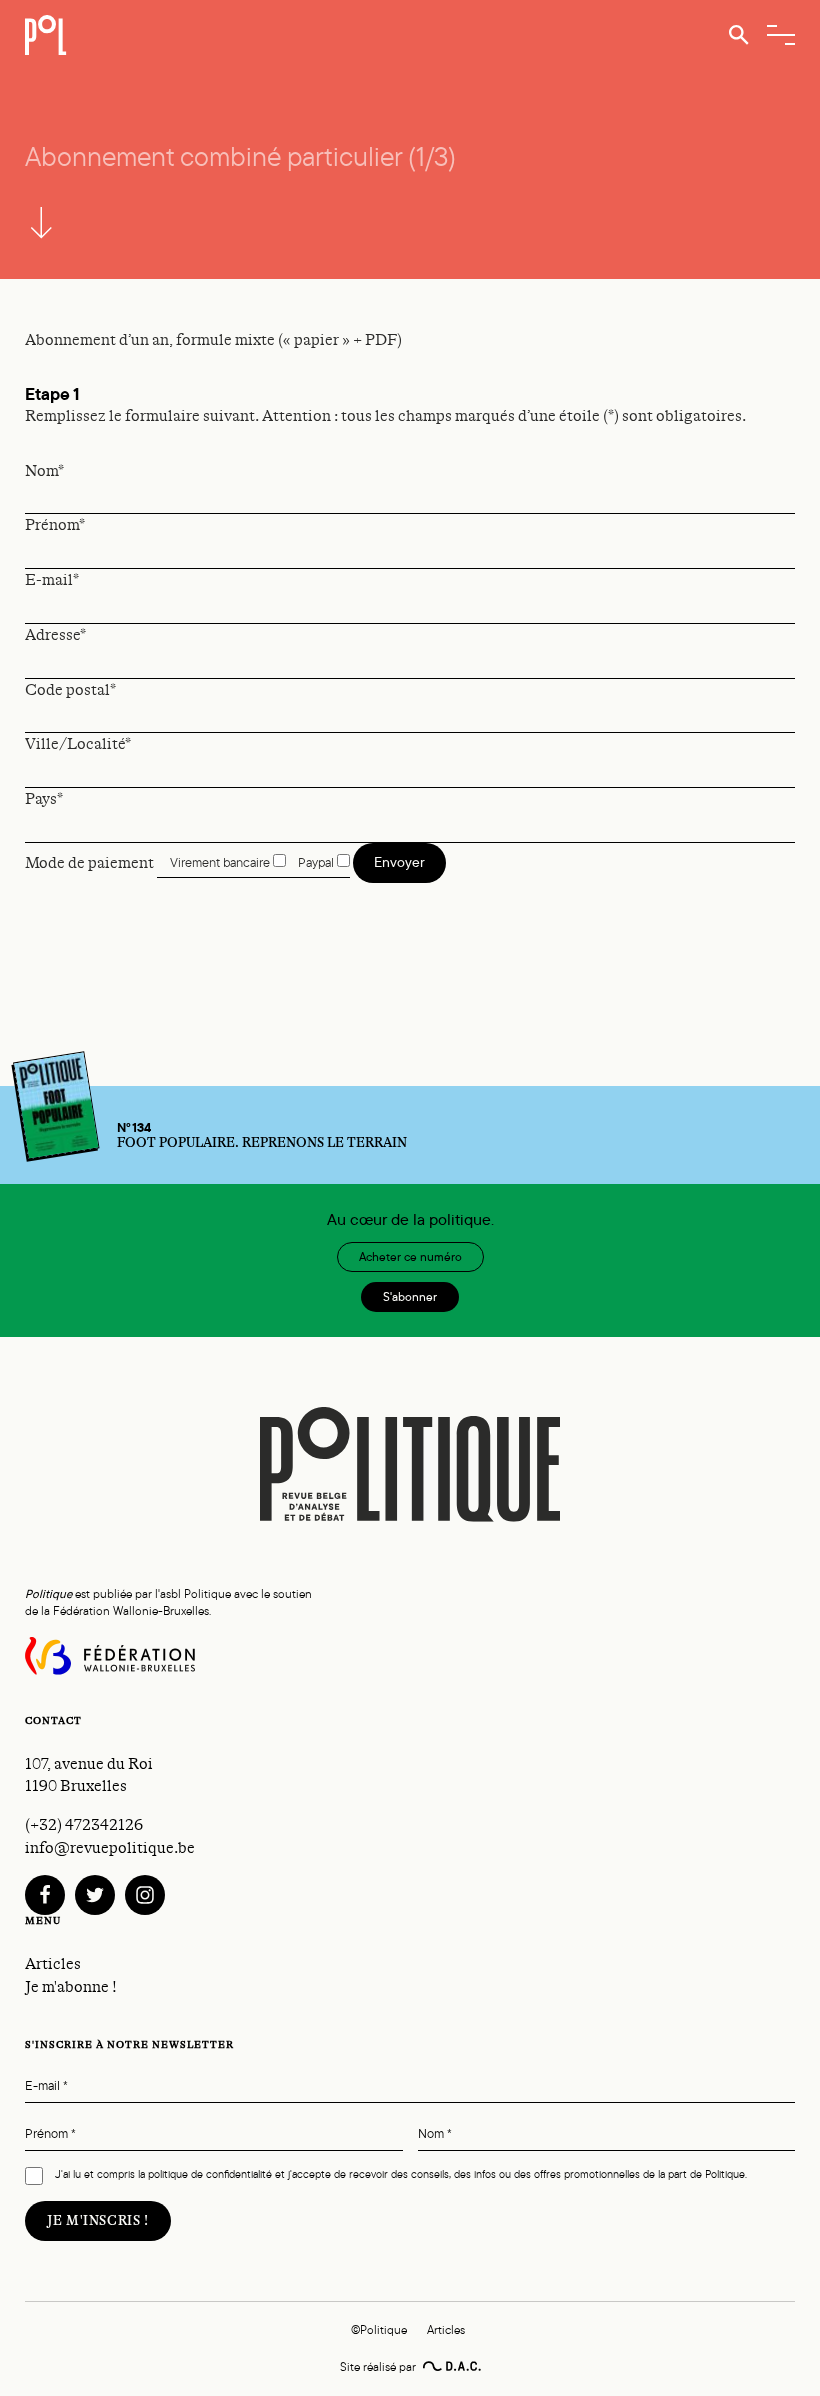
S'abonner (410, 1297)
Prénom (50, 2134)
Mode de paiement (89, 862)
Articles (53, 1964)
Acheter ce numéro (410, 1257)
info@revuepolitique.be (110, 1848)
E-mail (46, 2086)
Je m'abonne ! (71, 1987)
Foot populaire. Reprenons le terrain (262, 1135)
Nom (435, 2134)
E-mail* (52, 580)
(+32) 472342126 (84, 1825)
